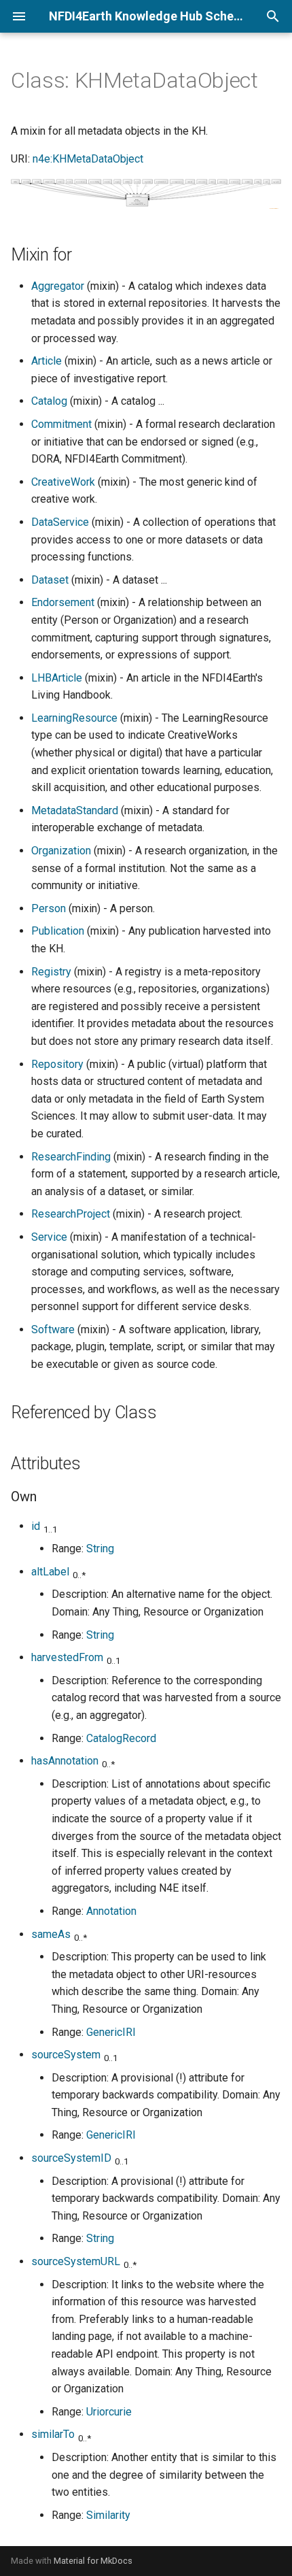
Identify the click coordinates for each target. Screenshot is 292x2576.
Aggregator (58, 286)
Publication (58, 931)
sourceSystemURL (76, 2261)
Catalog (49, 401)
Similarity (108, 2515)
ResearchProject (71, 1214)
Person (49, 908)
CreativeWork (63, 482)
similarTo (53, 2434)
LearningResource (74, 718)
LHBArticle (57, 678)
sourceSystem (66, 2055)
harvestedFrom (67, 1657)
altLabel (50, 1572)
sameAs (51, 1934)
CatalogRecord (121, 1738)
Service (49, 1237)
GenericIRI (111, 2032)
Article (47, 361)
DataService (60, 522)
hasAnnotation (65, 1761)
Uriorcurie (109, 2412)
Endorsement (63, 602)
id (36, 1526)
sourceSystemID (71, 2158)
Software (53, 1329)
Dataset (50, 580)
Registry (51, 972)
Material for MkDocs (93, 2561)
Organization (61, 851)
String (100, 1549)
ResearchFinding (71, 1157)
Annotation (111, 1911)
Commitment (61, 424)
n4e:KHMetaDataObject (88, 159)
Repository (57, 1064)
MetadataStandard (75, 810)
